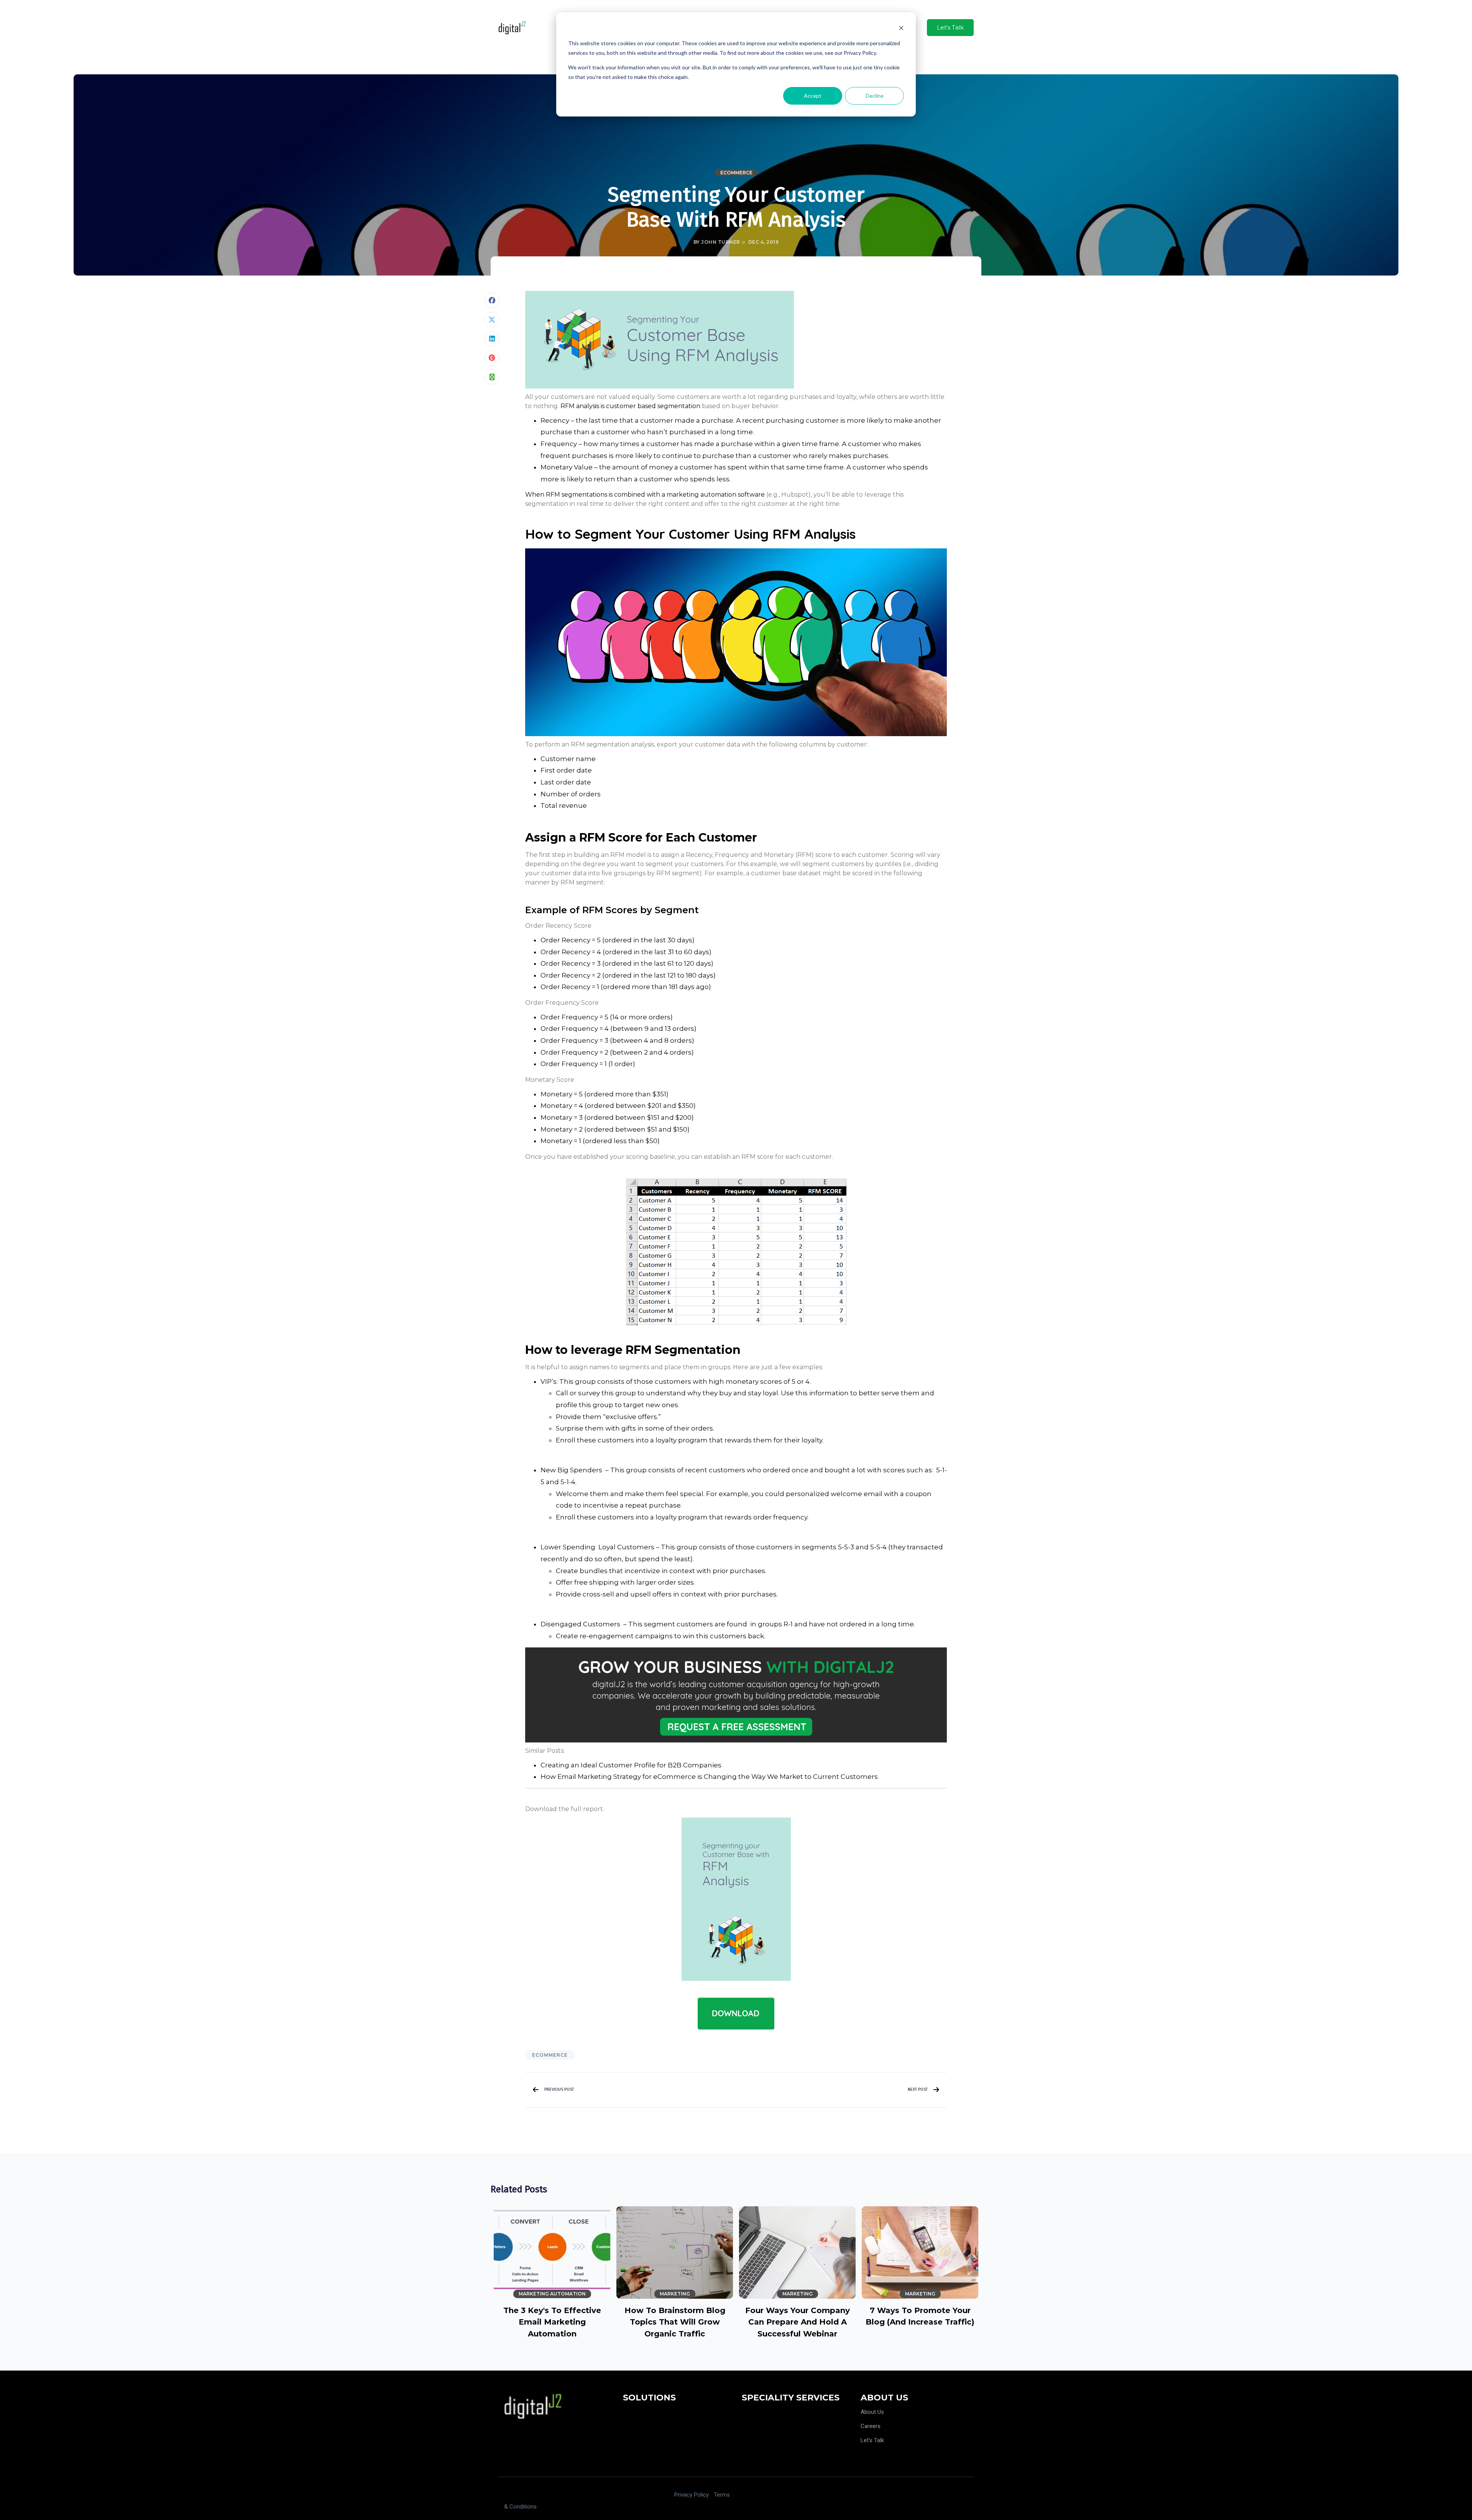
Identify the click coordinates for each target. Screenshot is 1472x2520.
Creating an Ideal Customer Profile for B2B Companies (631, 1765)
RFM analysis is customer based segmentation (630, 406)
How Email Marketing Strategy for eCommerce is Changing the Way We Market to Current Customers (709, 1777)
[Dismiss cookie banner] (901, 29)
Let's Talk (950, 27)
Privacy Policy (692, 2495)
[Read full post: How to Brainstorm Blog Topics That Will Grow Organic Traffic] (675, 2252)
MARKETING (675, 2294)
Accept (813, 96)
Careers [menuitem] (871, 2426)
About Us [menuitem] (872, 2412)
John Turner (720, 242)
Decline (875, 96)
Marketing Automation (552, 2294)
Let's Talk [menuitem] (872, 2440)
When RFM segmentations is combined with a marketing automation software (645, 495)
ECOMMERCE (736, 173)
